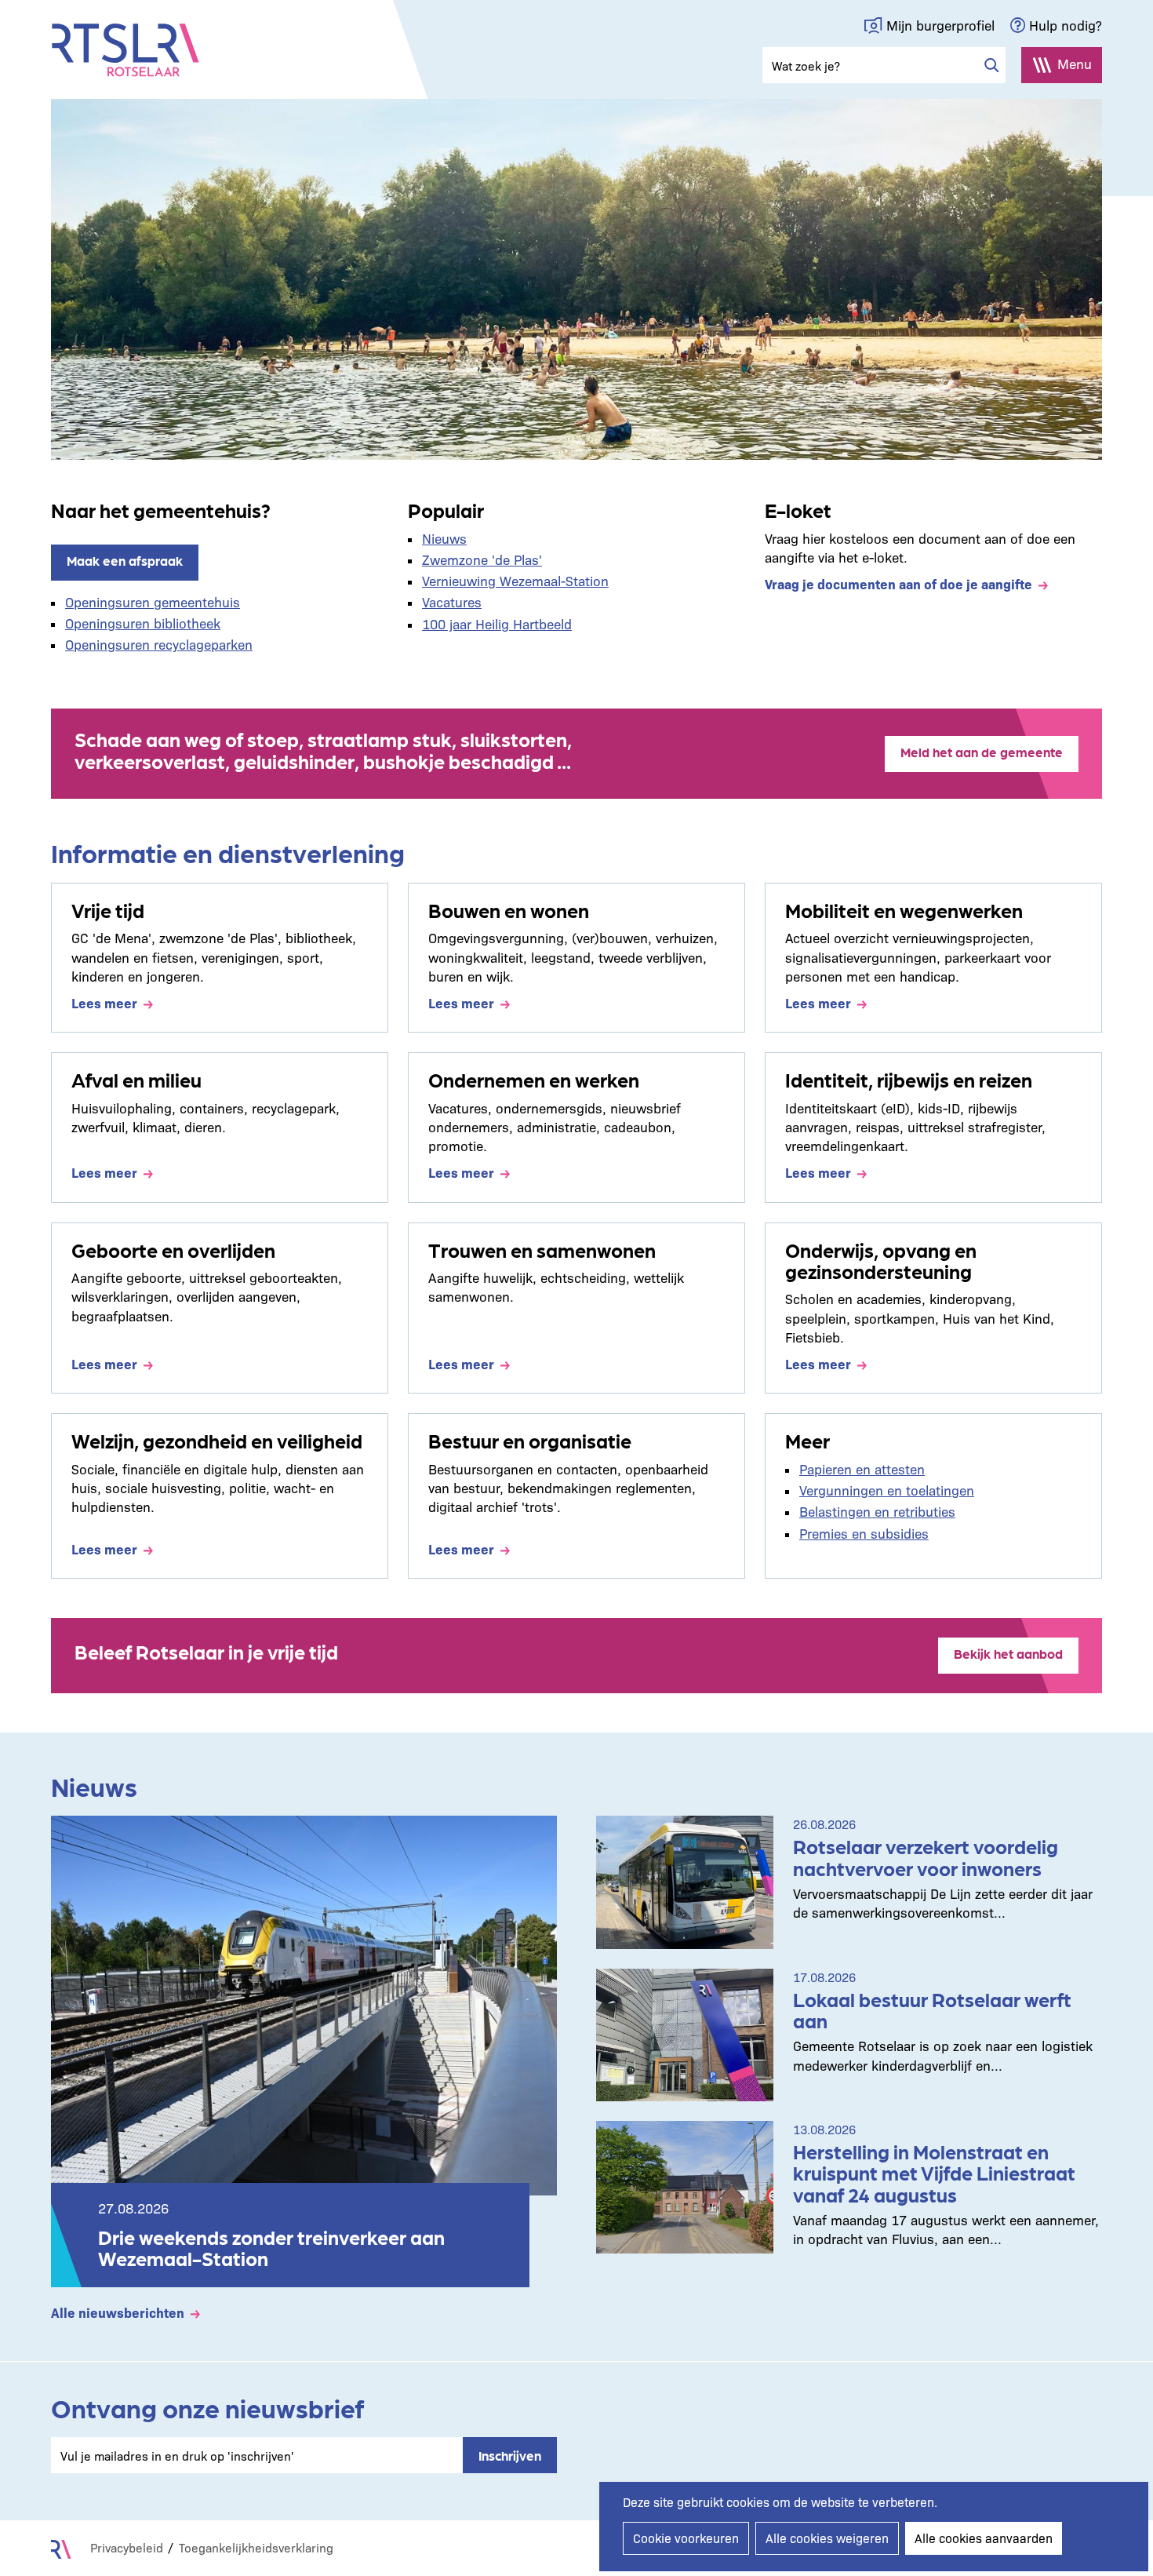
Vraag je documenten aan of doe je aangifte (898, 583)
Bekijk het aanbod (1008, 1653)
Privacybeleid (127, 2547)
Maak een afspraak (125, 560)
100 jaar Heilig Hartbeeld (497, 623)
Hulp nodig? (1066, 25)
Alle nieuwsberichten (118, 2312)
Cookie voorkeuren (686, 2538)
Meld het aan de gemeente (982, 752)
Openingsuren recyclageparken (159, 644)
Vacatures (452, 601)
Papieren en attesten (862, 1468)
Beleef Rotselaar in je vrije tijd (206, 1651)
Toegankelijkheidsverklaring (256, 2547)
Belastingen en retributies (877, 1511)
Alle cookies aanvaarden (984, 2538)
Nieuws (444, 538)
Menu (1075, 63)
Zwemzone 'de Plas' (482, 559)
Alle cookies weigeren (827, 2538)
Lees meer (104, 1002)
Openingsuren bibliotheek (143, 623)
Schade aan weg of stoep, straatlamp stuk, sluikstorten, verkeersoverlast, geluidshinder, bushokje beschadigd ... (323, 749)
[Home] (125, 50)
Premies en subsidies (864, 1533)
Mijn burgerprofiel (940, 25)
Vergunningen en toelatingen (887, 1490)
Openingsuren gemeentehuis (153, 601)
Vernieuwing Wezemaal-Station (515, 580)
